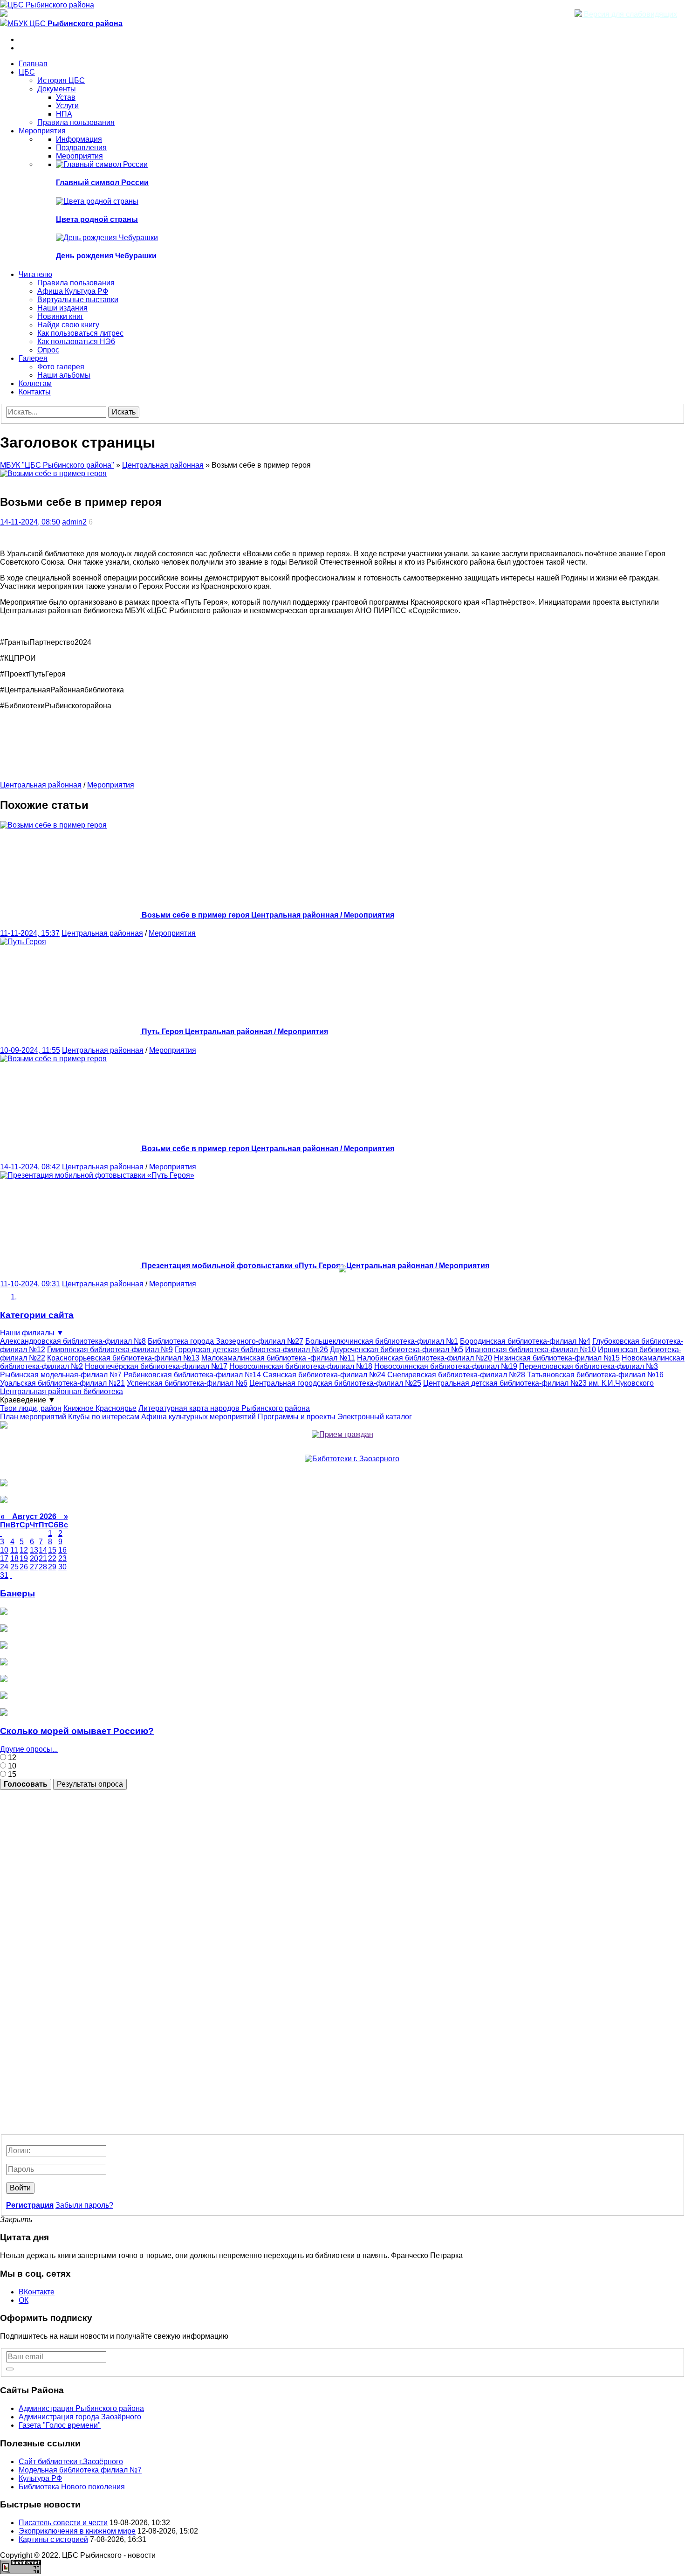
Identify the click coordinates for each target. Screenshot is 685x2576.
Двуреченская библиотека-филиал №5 (397, 1350)
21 (43, 1558)
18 (14, 1558)
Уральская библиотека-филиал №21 (62, 1383)
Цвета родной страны (97, 219)
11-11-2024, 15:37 (30, 933)
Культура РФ (40, 2478)
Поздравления (81, 148)
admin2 (74, 522)
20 (34, 1558)
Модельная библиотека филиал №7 (80, 2470)
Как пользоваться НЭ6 (76, 342)
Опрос (48, 350)
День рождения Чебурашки (106, 256)
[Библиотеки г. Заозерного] (352, 1459)
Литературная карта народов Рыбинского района (224, 1408)
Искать (124, 412)
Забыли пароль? (84, 2205)
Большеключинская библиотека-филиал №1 (382, 1341)
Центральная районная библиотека (62, 1392)
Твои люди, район (31, 1408)
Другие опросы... (29, 1749)
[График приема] (342, 1434)
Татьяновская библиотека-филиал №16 (595, 1375)
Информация (79, 139)
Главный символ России (102, 183)
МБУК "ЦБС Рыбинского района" (57, 465)
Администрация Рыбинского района (81, 2408)
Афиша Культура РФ (73, 291)
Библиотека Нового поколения (72, 2487)
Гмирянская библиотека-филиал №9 (110, 1350)
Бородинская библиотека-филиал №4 (525, 1341)
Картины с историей (53, 2539)
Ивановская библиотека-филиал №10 (531, 1350)
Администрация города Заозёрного (80, 2417)
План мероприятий (33, 1417)
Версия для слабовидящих (630, 14)
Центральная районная (163, 465)
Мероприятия (42, 131)
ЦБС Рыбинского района (51, 5)
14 (43, 1550)
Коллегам (35, 383)
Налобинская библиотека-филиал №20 (425, 1358)
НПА (64, 114)
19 (24, 1558)
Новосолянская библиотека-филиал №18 (301, 1366)
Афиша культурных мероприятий (199, 1417)
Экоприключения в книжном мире (77, 2531)
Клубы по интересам (104, 1417)
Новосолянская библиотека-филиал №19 (446, 1366)
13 (34, 1550)
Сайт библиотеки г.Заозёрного (71, 2462)
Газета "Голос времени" (60, 2425)
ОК (24, 2300)
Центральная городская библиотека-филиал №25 (335, 1383)
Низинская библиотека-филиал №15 (557, 1358)
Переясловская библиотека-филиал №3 (589, 1366)
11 (14, 1550)
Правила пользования (76, 122)
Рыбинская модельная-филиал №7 (61, 1375)
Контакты (35, 392)
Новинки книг (60, 316)
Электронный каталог (375, 1417)
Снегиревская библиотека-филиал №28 (456, 1375)
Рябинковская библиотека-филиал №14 (192, 1375)
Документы (57, 89)
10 (4, 1550)
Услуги (67, 106)
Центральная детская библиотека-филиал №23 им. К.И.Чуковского (538, 1383)
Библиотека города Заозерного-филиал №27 (226, 1341)
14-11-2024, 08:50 (30, 522)
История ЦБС (61, 80)
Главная (33, 64)
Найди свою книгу (68, 325)
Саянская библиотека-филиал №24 (324, 1375)
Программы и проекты (297, 1417)
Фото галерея (61, 367)
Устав (66, 97)
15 (11, 1774)
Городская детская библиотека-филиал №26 (251, 1350)
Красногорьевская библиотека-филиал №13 (123, 1358)
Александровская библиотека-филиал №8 (73, 1341)
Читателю (35, 274)
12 (24, 1550)
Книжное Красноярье (100, 1408)
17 (4, 1558)
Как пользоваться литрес (80, 333)
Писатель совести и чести (63, 2523)
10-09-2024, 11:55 (30, 1050)
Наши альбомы (64, 375)
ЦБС (27, 72)
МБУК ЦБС (65, 24)
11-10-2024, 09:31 (30, 1284)
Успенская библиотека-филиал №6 (187, 1383)
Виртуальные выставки (78, 300)
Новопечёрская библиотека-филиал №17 (156, 1366)
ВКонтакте (37, 2292)
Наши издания (62, 308)
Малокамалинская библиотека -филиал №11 (278, 1358)
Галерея (33, 358)
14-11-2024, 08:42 (30, 1167)
